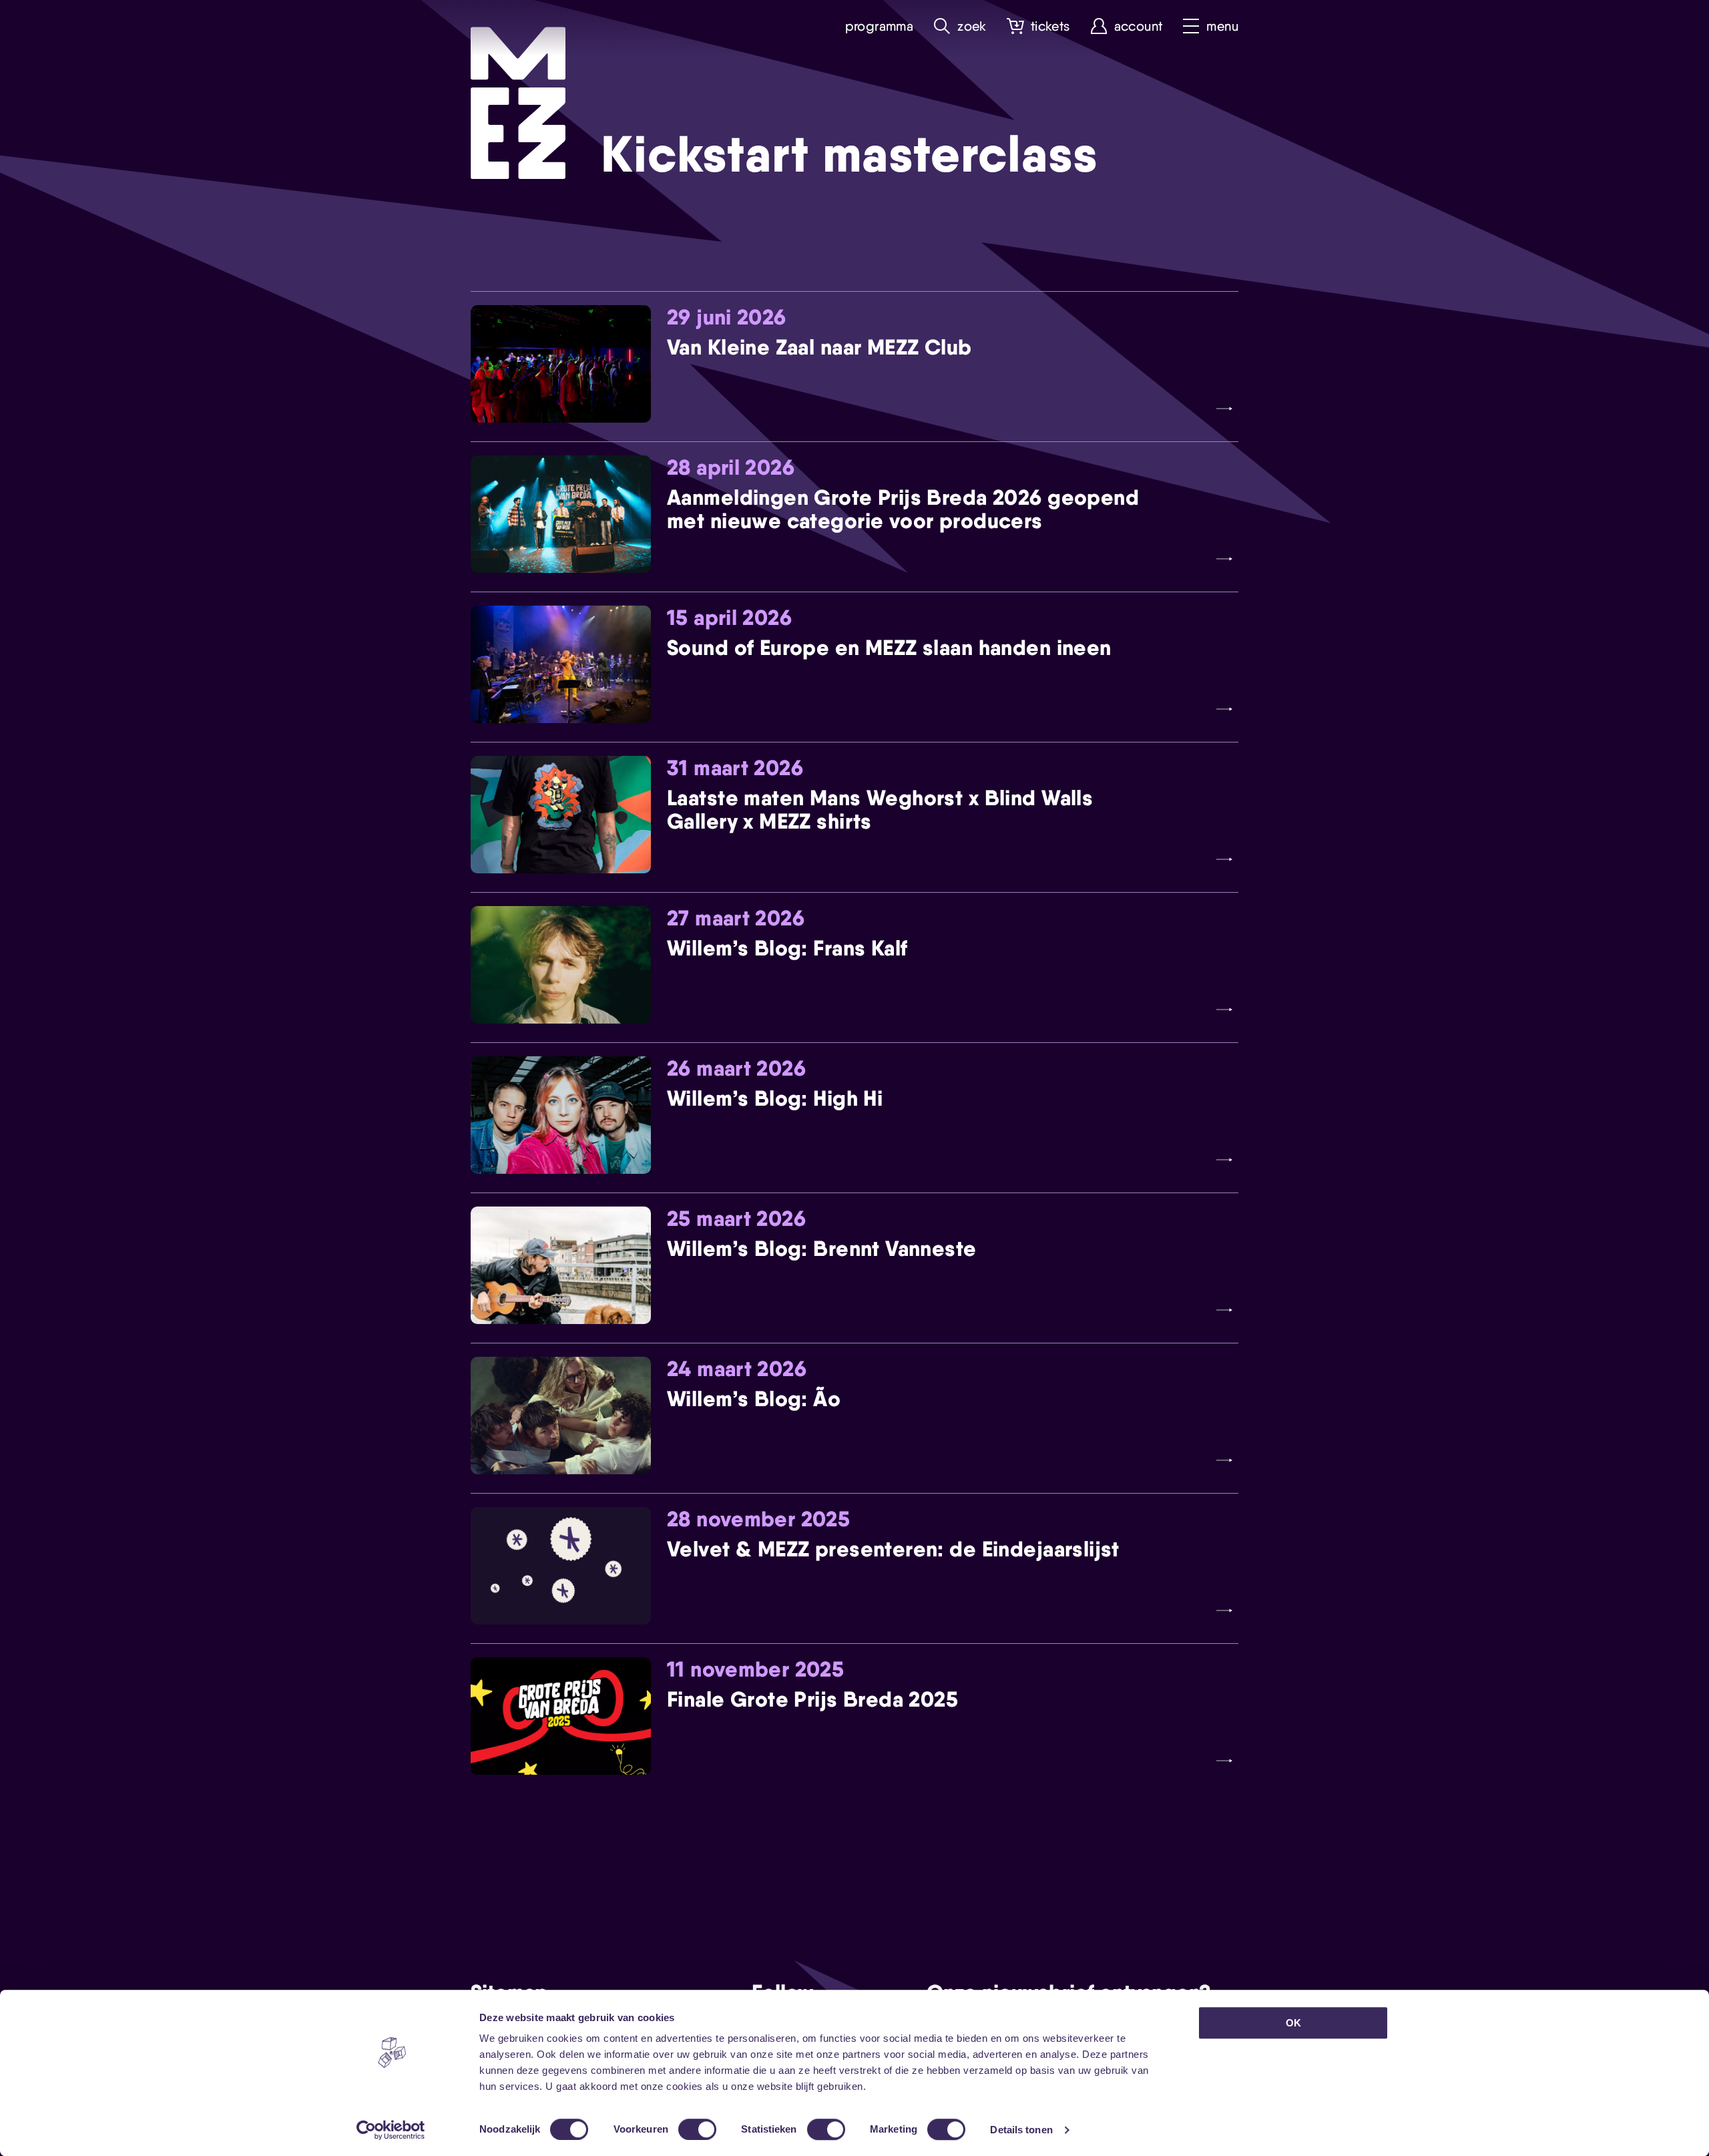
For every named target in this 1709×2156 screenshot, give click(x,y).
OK (1293, 2023)
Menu (1222, 26)
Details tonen (1021, 2130)
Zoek (972, 26)
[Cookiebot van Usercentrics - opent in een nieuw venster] (391, 2130)
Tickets (1050, 26)
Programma (880, 26)
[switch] (697, 2129)
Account (1139, 26)
